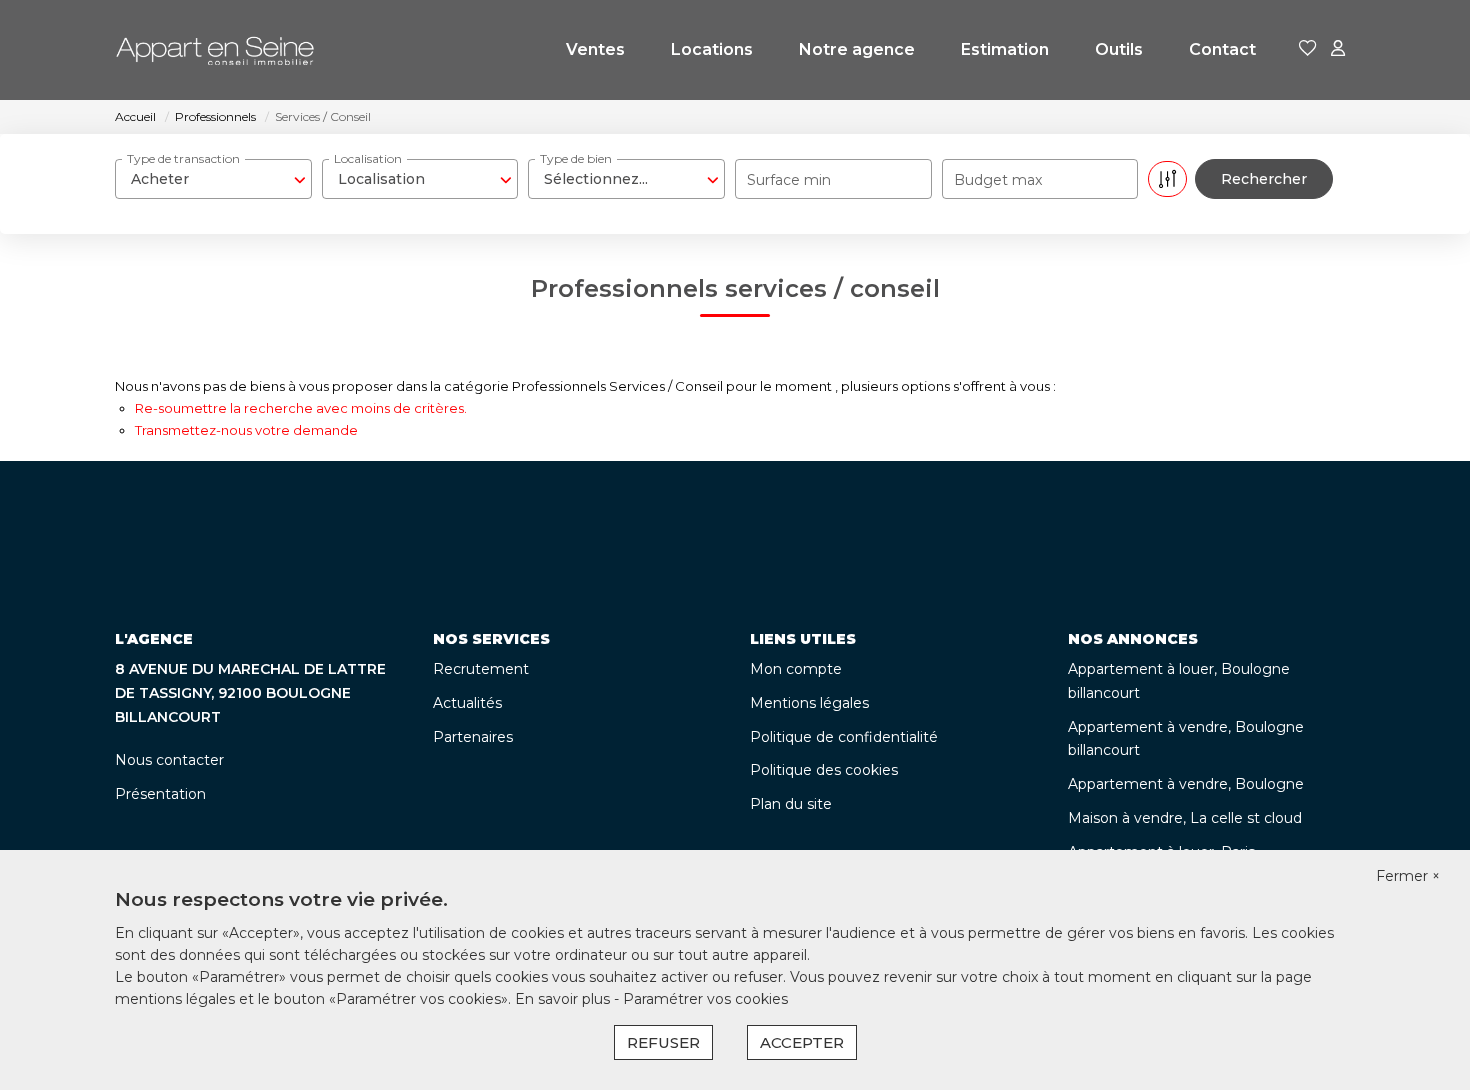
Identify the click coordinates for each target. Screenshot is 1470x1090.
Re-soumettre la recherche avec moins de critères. (301, 408)
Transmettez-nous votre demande (246, 430)
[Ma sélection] (1308, 49)
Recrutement (481, 669)
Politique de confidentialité (844, 737)
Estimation (1005, 49)
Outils (1119, 49)
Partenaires (473, 737)
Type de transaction (183, 158)
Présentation (160, 794)
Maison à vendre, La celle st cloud (1185, 818)
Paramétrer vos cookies (705, 999)
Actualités (467, 703)
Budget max (998, 180)
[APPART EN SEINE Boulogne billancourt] (215, 50)
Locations (712, 49)
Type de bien (576, 158)
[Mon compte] (1338, 49)
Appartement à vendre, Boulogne (1186, 784)
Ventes (595, 49)
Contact (1222, 49)
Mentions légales (809, 703)
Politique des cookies (824, 770)
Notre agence (857, 49)
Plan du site (791, 804)
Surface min (789, 180)
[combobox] (213, 179)
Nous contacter (169, 760)
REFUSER (663, 1042)
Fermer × (1408, 876)
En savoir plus (564, 999)
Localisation (368, 158)
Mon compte (796, 669)
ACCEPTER (802, 1042)
